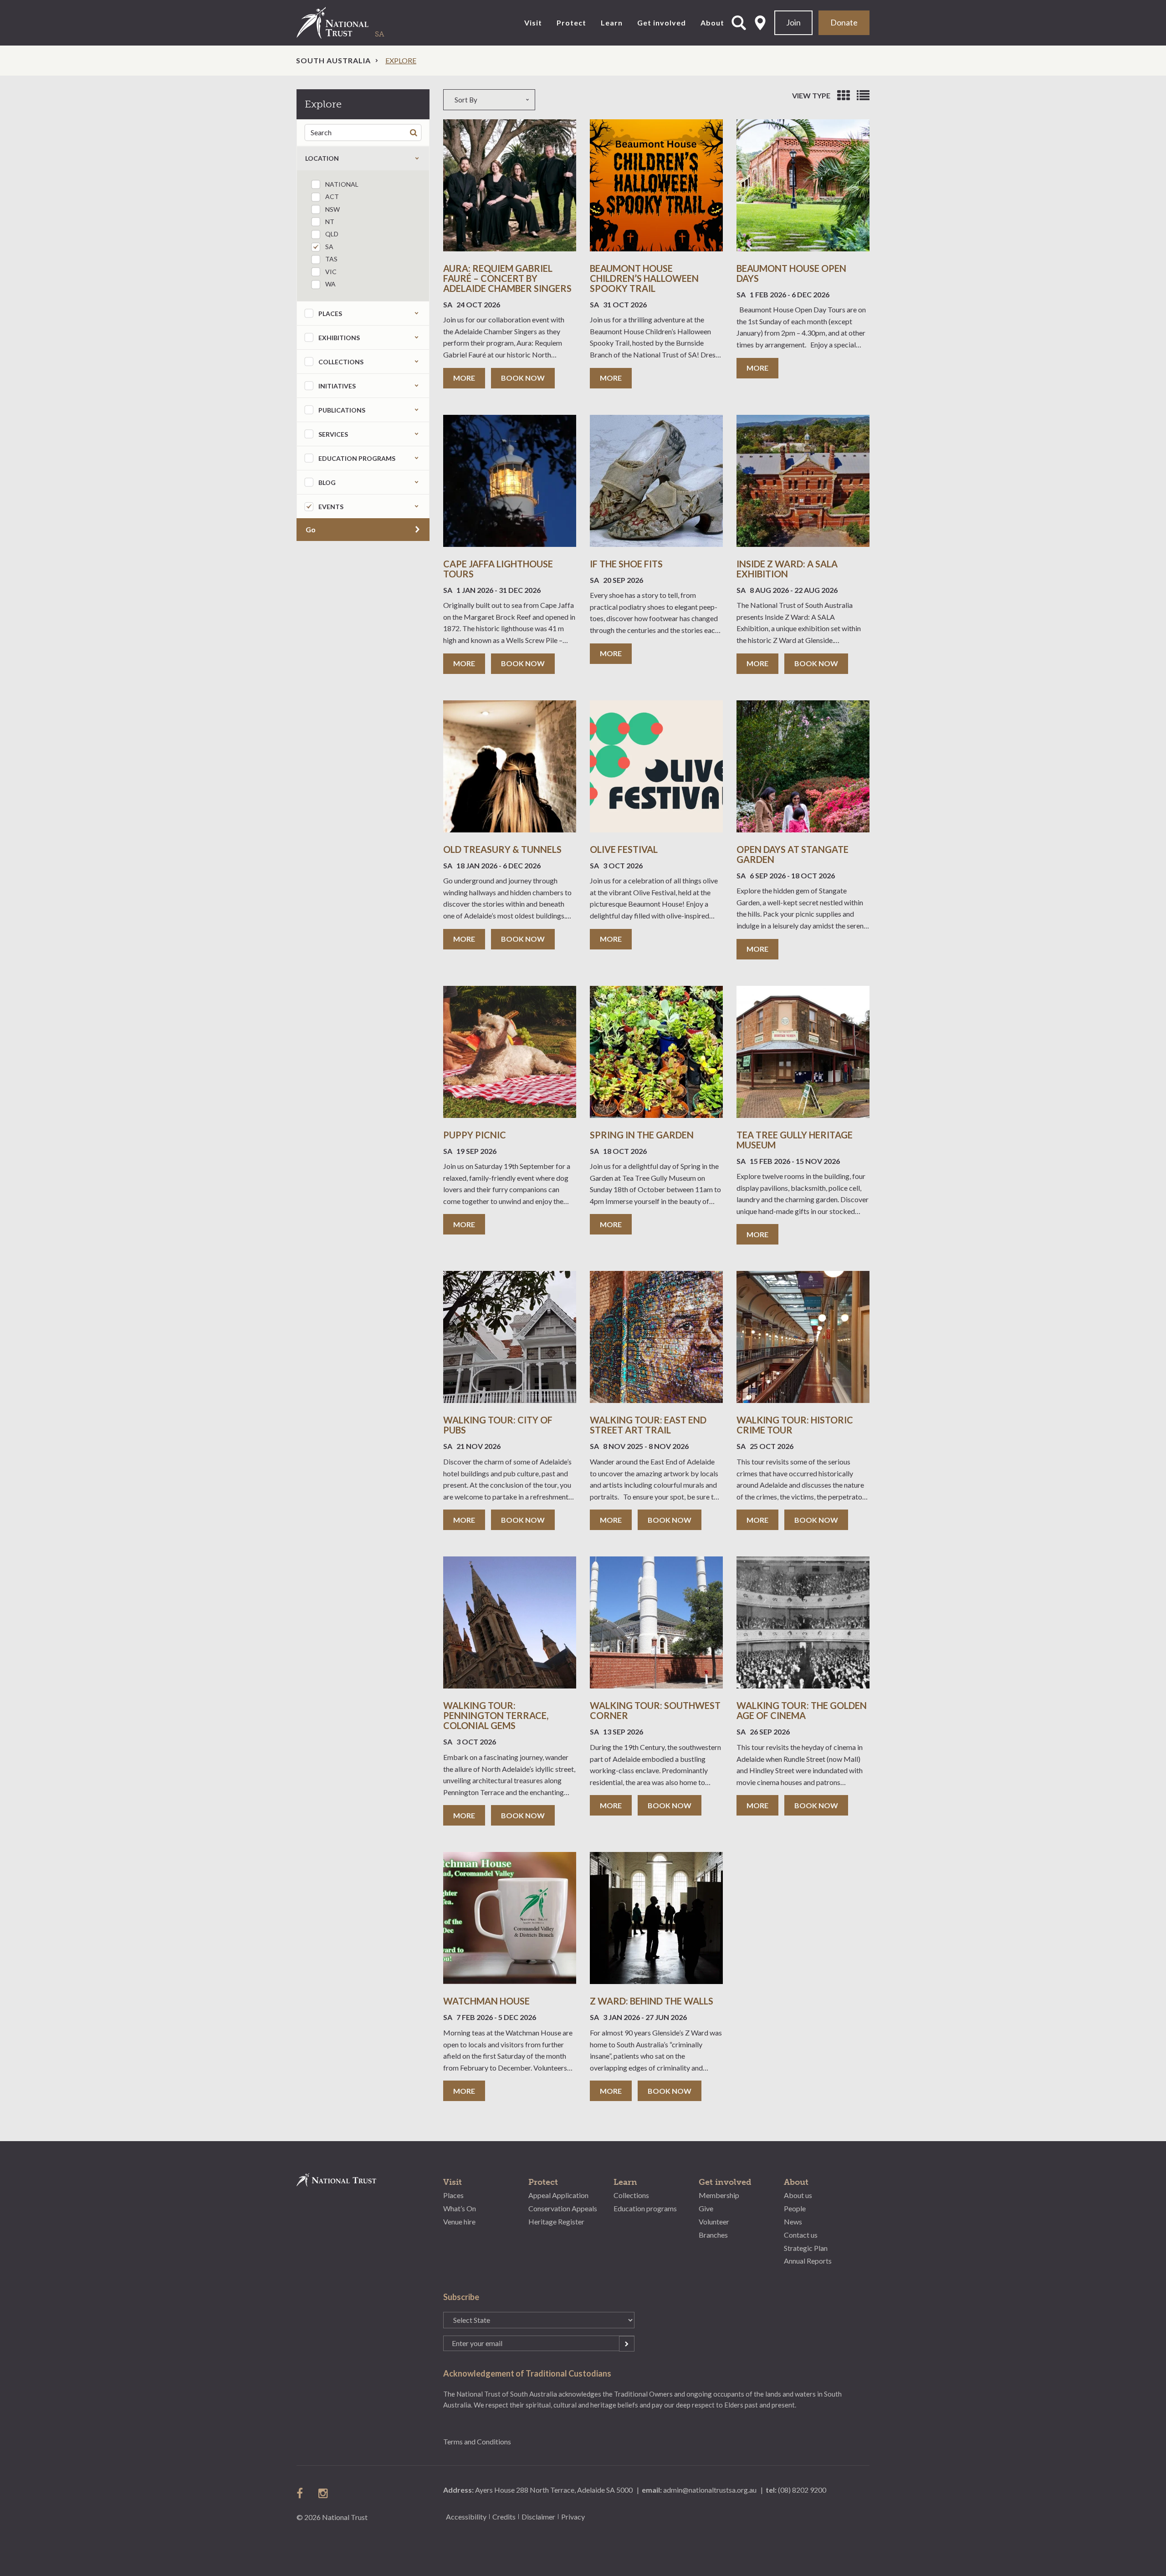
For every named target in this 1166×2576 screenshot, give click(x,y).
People (795, 2208)
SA (329, 247)
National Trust (351, 23)
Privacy (573, 2517)
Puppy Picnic (475, 1135)
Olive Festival (624, 849)
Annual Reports (808, 2261)
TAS (331, 259)
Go (311, 529)
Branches (713, 2235)
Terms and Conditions (477, 2441)
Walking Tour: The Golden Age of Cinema (802, 1710)
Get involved (662, 23)
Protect (571, 23)
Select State (760, 23)
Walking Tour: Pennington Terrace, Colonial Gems (496, 1715)
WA (330, 284)
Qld (332, 234)
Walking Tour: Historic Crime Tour (795, 1425)
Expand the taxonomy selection (417, 313)
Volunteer (714, 2221)
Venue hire (459, 2221)
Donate (844, 22)
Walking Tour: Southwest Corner (655, 1710)
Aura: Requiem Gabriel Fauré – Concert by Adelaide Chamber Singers (507, 278)
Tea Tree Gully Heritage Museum (795, 1140)
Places (453, 2195)
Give (706, 2208)
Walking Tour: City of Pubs (498, 1425)
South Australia (333, 60)
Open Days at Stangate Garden (793, 854)
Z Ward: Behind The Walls (652, 2001)
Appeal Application (558, 2195)
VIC (331, 272)
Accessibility (466, 2517)
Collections (631, 2195)
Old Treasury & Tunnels (502, 849)
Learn (612, 23)
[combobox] (546, 100)
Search (415, 132)
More (464, 378)
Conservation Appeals (563, 2208)
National (342, 184)
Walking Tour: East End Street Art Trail (648, 1425)
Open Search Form (739, 23)
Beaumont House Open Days (791, 273)
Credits (504, 2517)
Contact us (801, 2235)
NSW (332, 209)
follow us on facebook (302, 2493)
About (712, 23)
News (793, 2221)
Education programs (645, 2208)
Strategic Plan (806, 2248)
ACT (332, 196)
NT (330, 222)
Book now (523, 378)
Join (793, 22)
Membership (719, 2195)
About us (798, 2195)
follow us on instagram (324, 2493)
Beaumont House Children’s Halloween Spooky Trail (644, 278)
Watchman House (486, 2001)
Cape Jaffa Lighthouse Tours (498, 569)
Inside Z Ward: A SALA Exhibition (787, 569)
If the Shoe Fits (626, 564)
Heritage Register (556, 2221)
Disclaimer (538, 2517)
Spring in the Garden (642, 1135)
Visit (533, 23)
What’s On (460, 2208)
